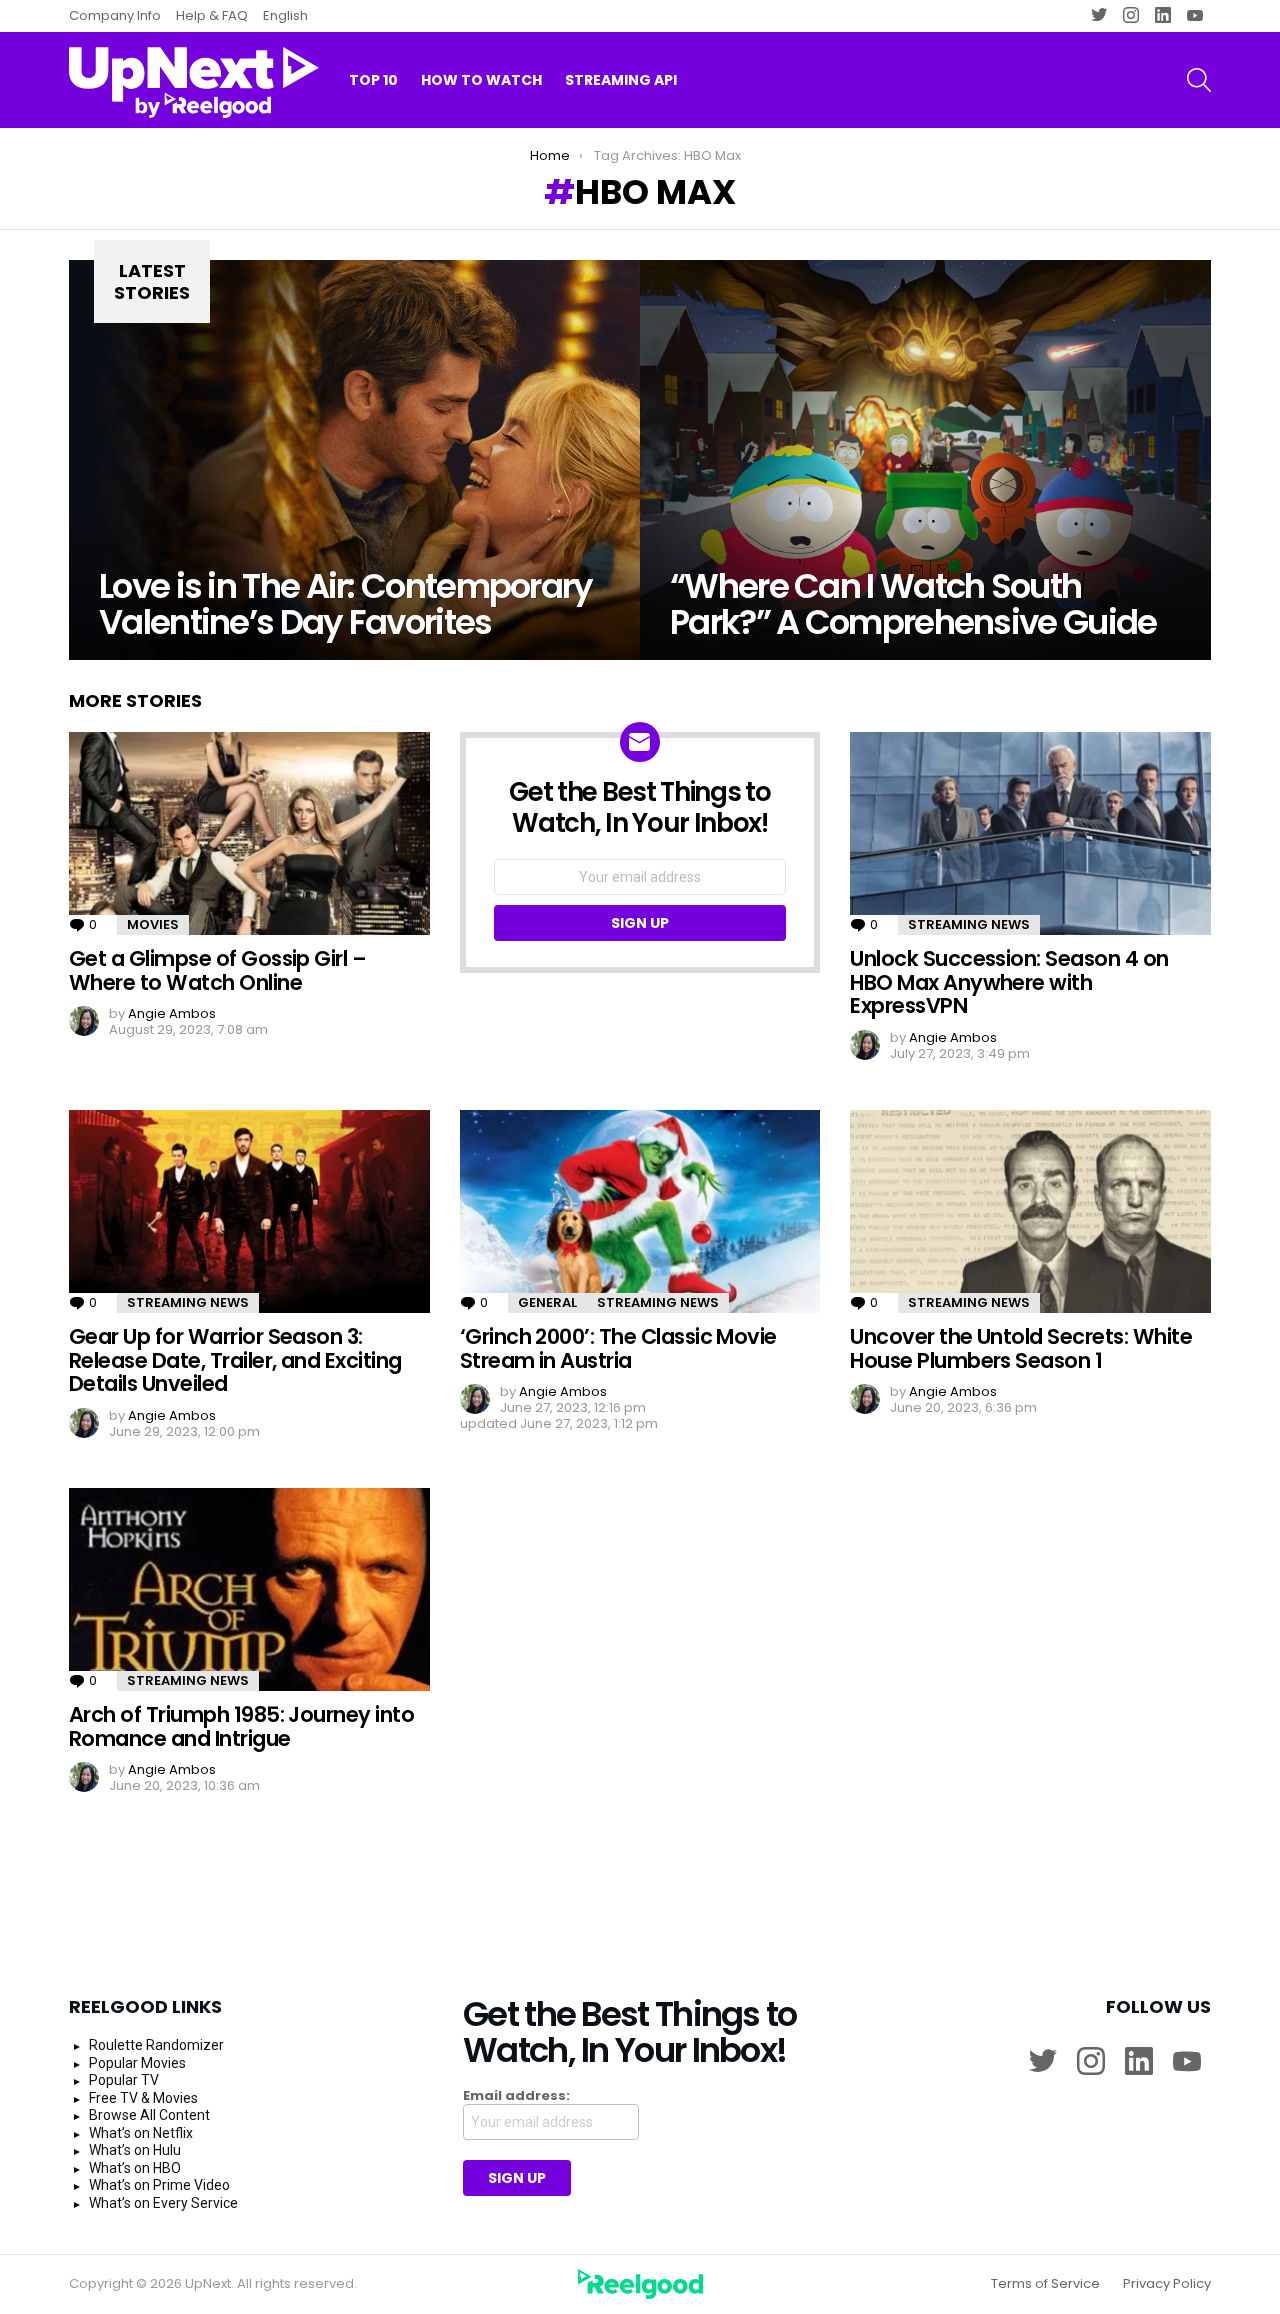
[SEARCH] (1199, 80)
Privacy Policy (1167, 2284)
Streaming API (621, 80)
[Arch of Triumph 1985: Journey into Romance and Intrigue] (249, 1589)
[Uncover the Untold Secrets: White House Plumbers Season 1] (1030, 1211)
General (547, 1302)
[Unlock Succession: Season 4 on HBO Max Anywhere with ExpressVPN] (1030, 833)
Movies (153, 924)
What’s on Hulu (135, 2150)
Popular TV (124, 2080)
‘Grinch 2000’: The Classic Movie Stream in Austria (618, 1348)
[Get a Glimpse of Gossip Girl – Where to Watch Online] (249, 833)
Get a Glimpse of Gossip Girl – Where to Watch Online (217, 970)
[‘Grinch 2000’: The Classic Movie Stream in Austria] (640, 1211)
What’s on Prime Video (159, 2185)
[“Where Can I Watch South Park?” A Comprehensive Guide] (925, 460)
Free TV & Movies (143, 2098)
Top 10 (373, 80)
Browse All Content (149, 2115)
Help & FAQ (212, 15)
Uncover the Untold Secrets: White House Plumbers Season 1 (1021, 1348)
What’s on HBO (135, 2168)
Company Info (115, 15)
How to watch (481, 80)
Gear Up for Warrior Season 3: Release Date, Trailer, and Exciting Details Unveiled (235, 1360)
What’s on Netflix (141, 2133)
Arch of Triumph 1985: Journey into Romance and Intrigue (241, 1726)
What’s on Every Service (163, 2203)
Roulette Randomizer (156, 2045)
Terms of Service (1045, 2284)
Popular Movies (137, 2063)
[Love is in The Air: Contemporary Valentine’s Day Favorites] (354, 460)
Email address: (516, 2096)
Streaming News (969, 924)
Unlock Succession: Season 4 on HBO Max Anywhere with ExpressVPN (1009, 982)
